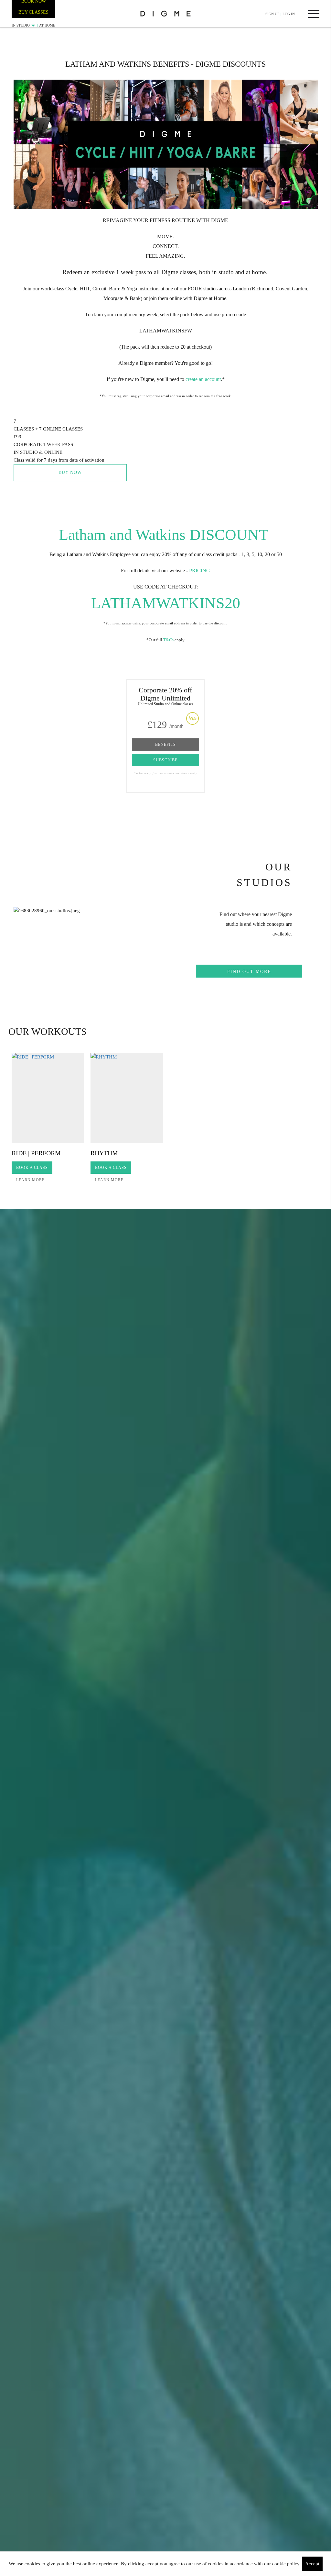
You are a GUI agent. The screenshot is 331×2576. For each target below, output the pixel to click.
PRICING (200, 571)
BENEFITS (165, 745)
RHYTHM (104, 1153)
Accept (312, 2564)
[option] (48, 1120)
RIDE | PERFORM (36, 1153)
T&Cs (168, 640)
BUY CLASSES (33, 12)
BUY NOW (70, 472)
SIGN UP (272, 14)
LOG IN (289, 14)
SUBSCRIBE (165, 760)
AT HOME (47, 25)
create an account (203, 379)
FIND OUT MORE (249, 972)
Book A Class (32, 1168)
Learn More (30, 1180)
